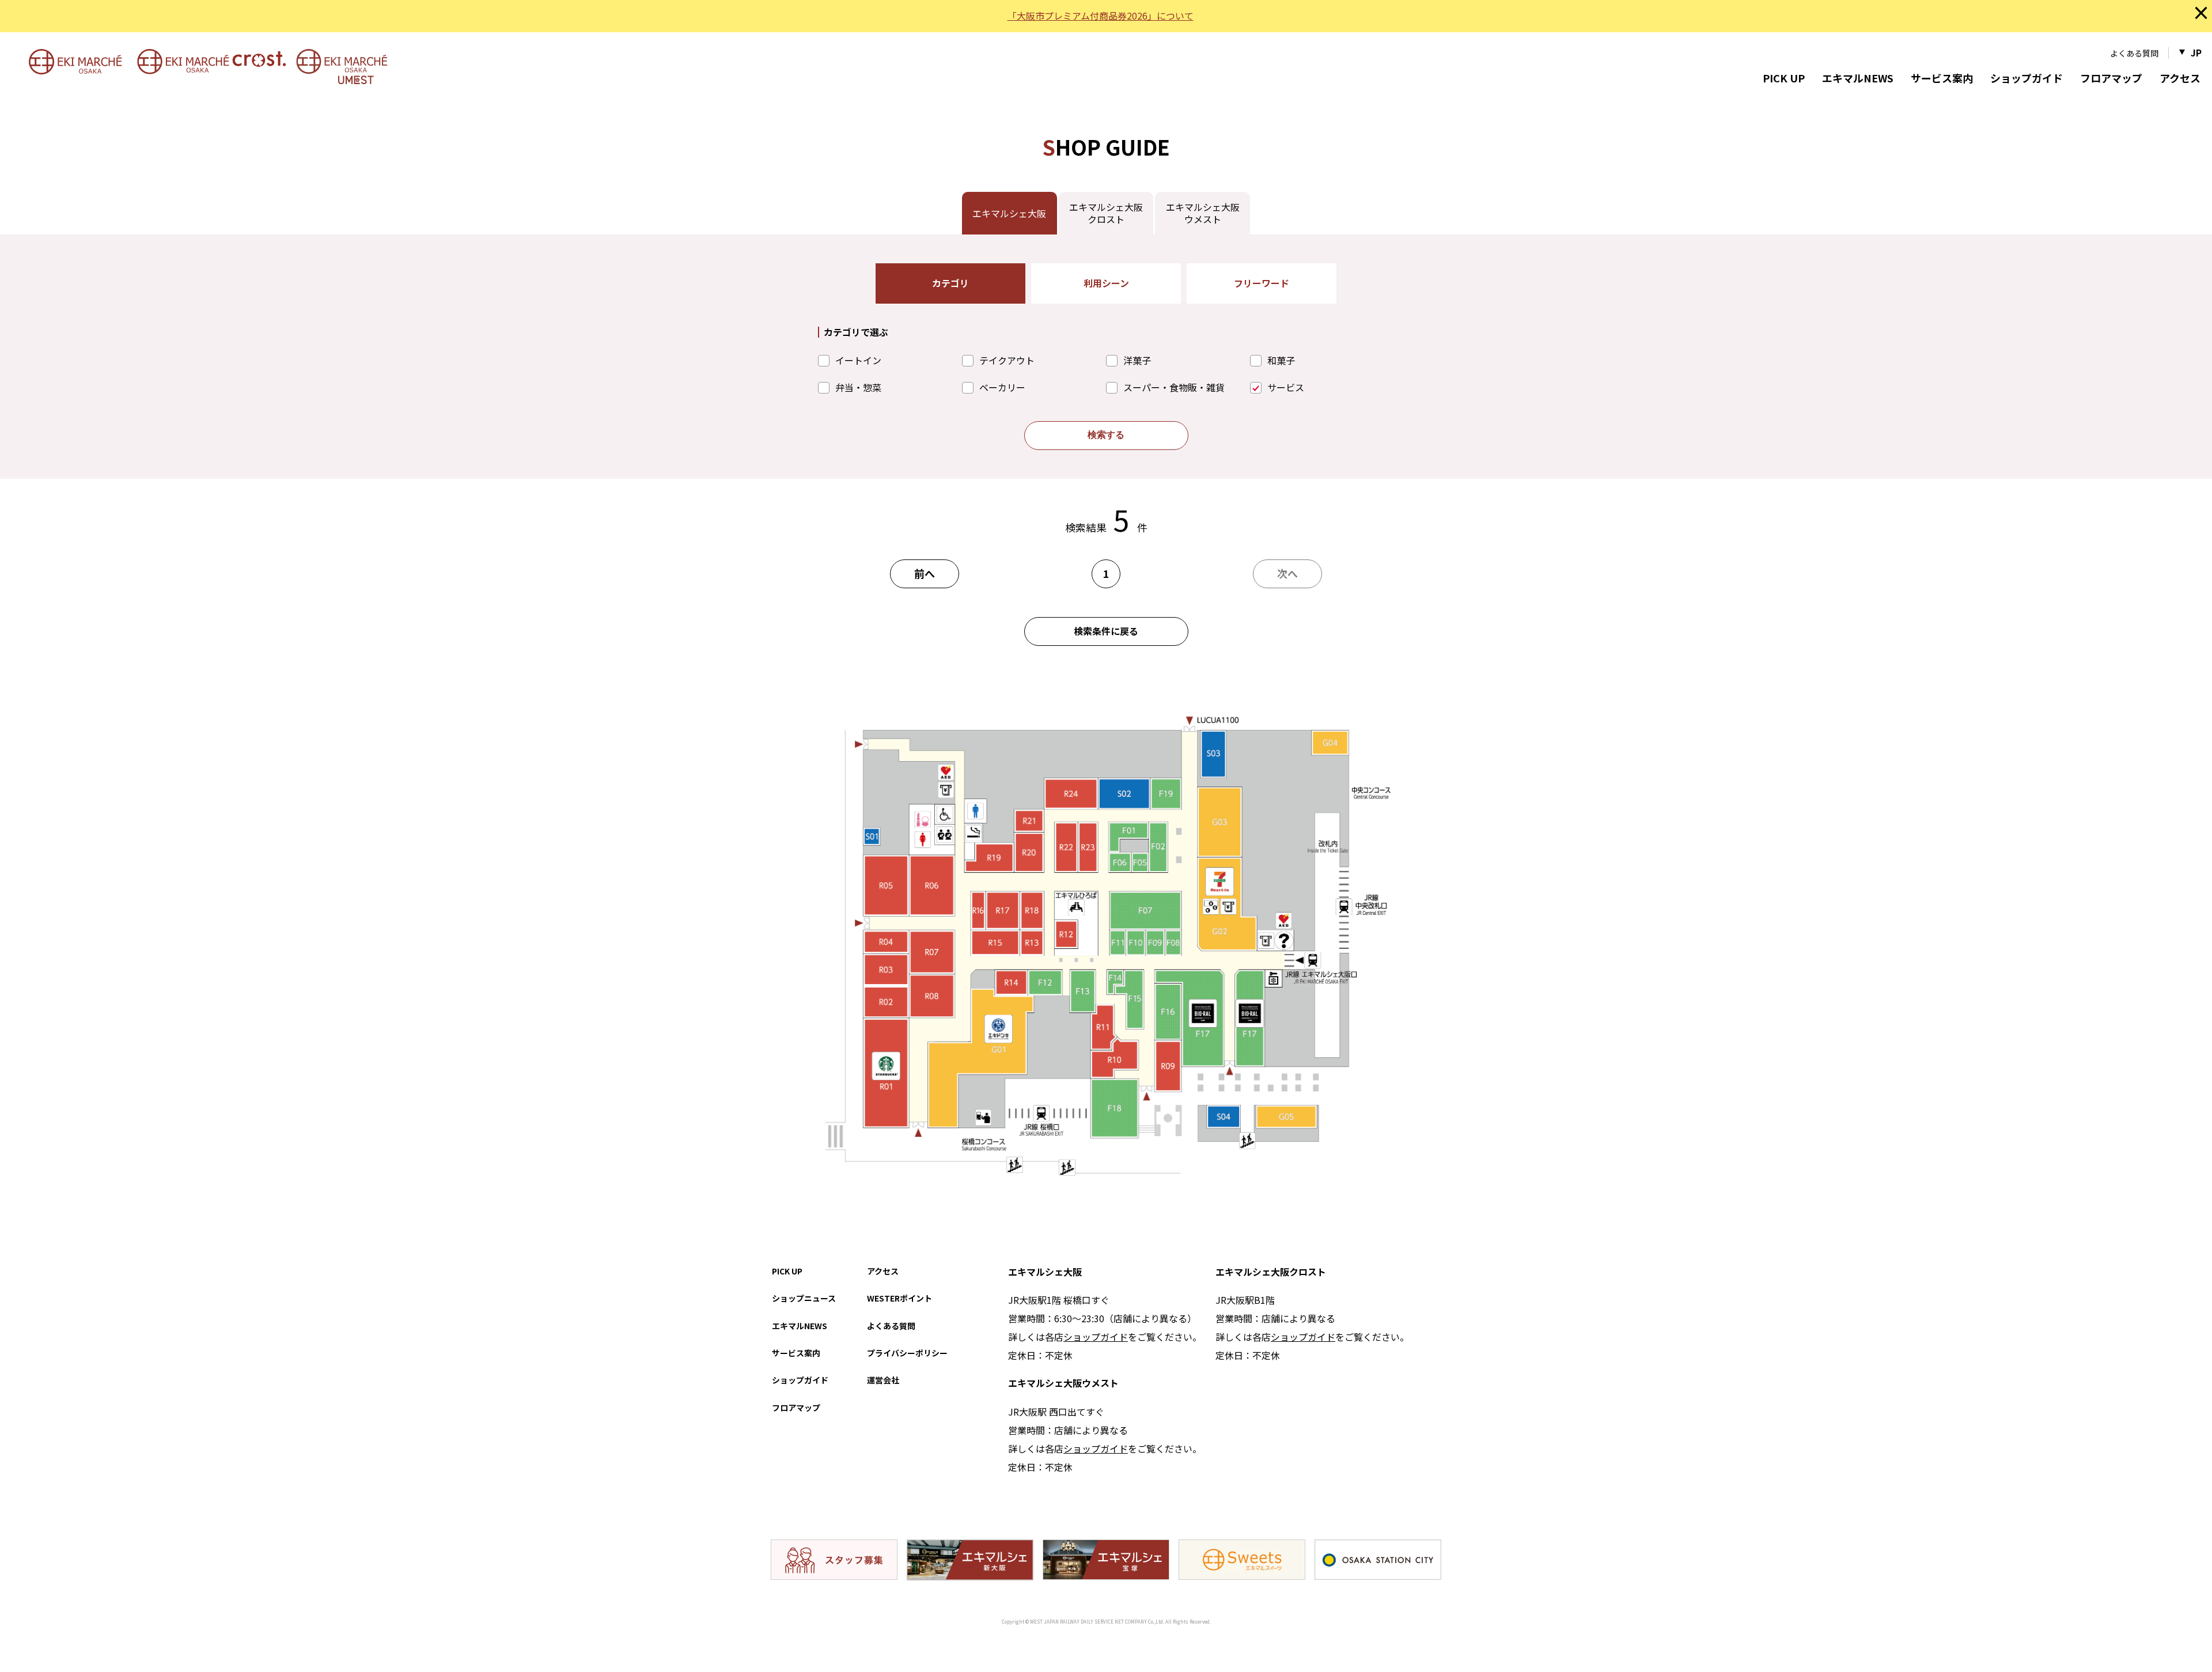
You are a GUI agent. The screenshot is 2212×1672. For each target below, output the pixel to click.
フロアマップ (2111, 78)
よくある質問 (2134, 53)
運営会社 (883, 1380)
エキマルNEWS (1858, 78)
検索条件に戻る (1106, 631)
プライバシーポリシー (907, 1353)
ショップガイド (2027, 78)
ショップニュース (804, 1298)
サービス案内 (1942, 78)
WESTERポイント (899, 1298)
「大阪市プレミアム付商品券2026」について (1101, 16)
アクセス (2180, 78)
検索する (1106, 435)
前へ (925, 573)
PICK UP (1784, 78)
